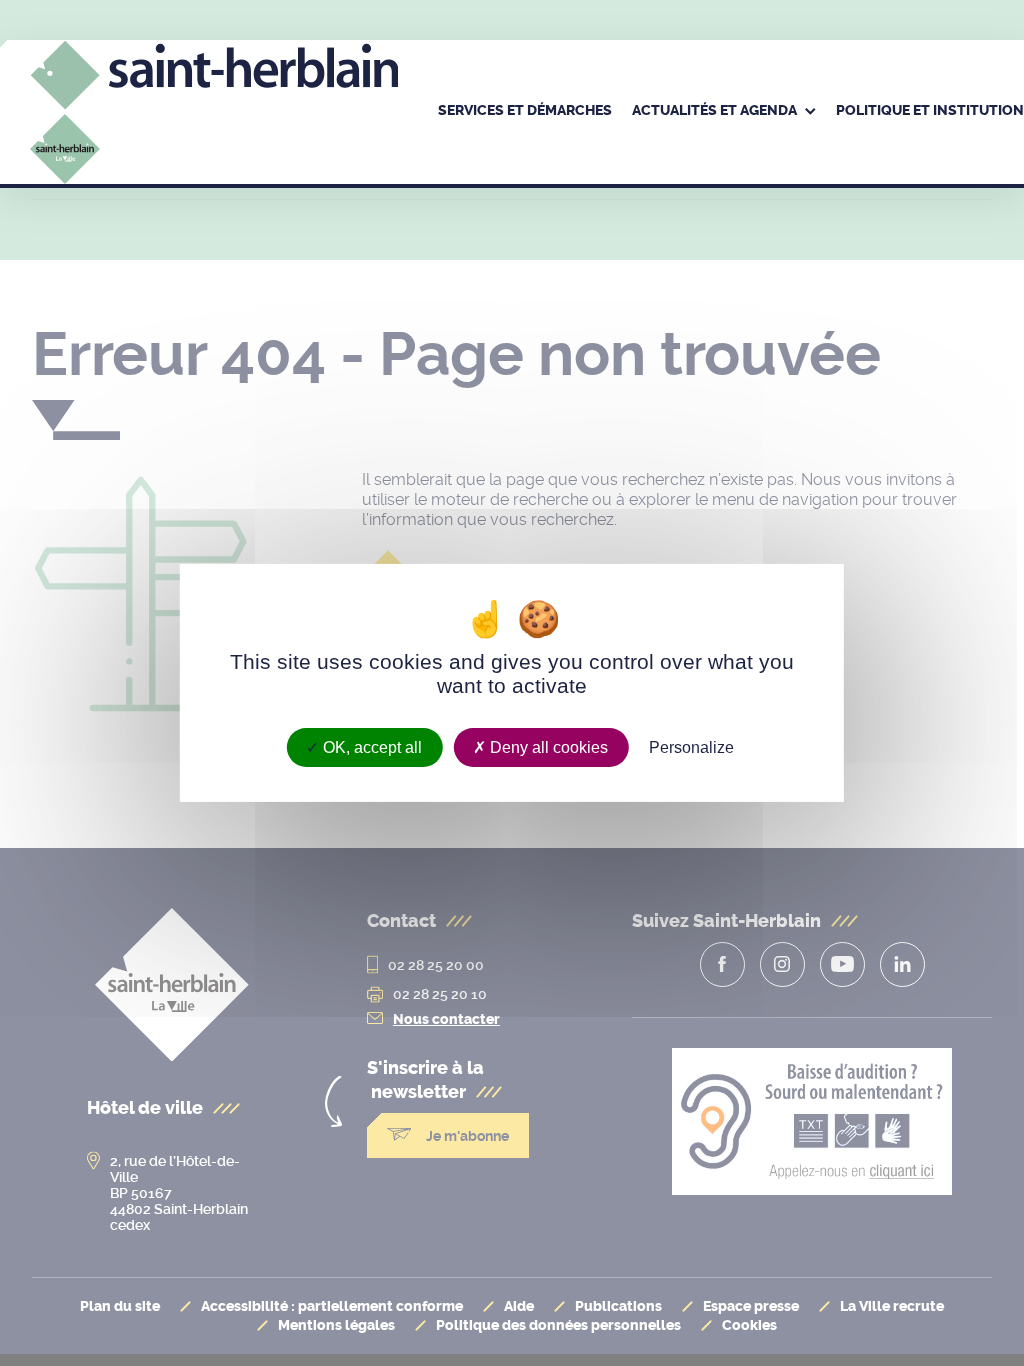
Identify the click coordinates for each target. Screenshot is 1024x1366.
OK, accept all (370, 747)
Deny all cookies (547, 747)
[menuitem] (525, 112)
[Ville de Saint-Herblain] (214, 139)
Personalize (691, 747)
